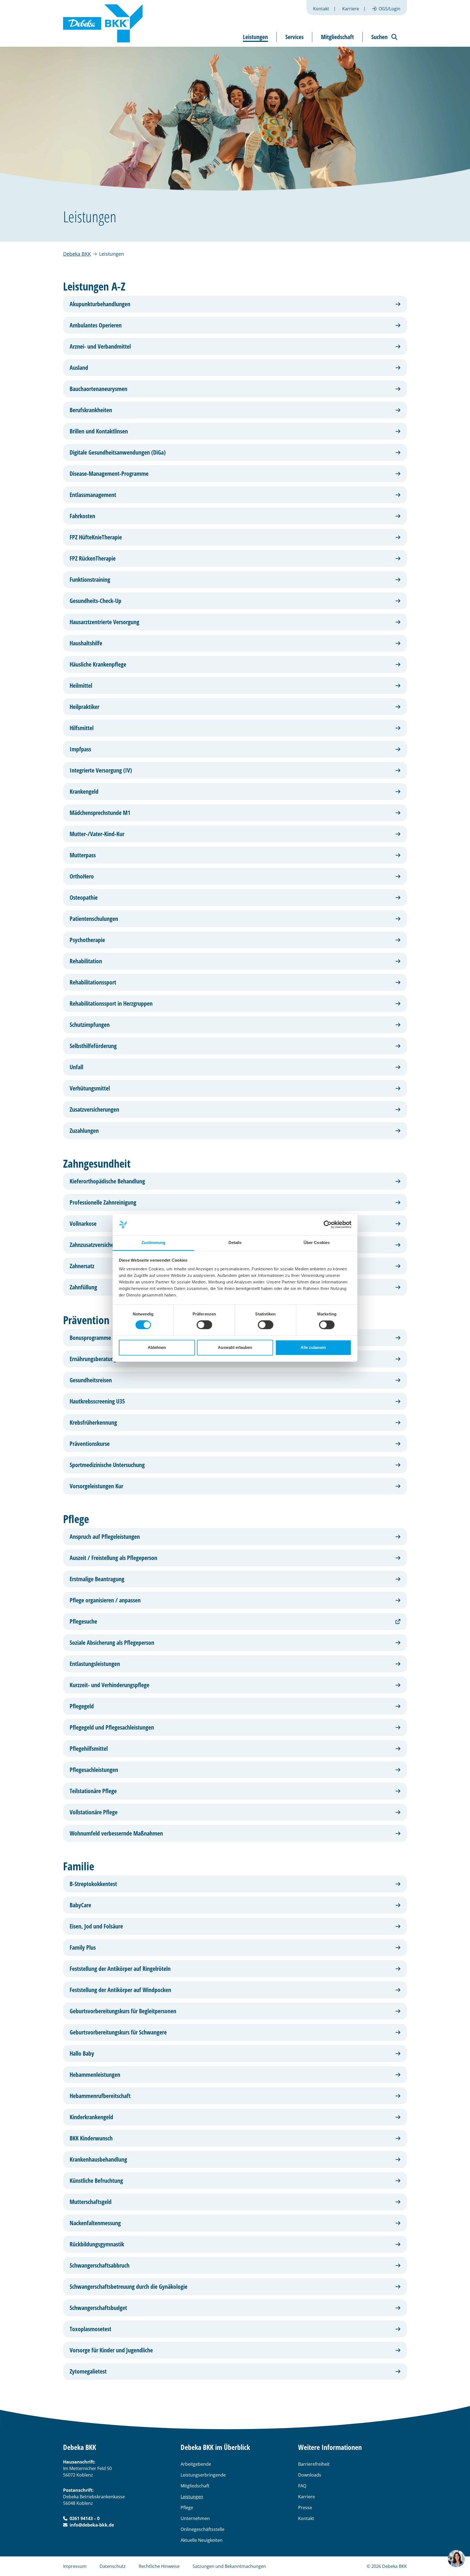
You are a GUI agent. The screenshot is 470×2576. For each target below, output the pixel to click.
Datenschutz (113, 2566)
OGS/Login (389, 9)
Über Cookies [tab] (317, 1242)
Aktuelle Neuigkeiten (202, 2540)
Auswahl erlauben (235, 1347)
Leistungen (192, 2497)
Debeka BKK (77, 254)
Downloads (310, 2475)
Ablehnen (157, 1347)
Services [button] (294, 37)
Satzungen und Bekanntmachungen (229, 2566)
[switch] (204, 1325)
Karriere (351, 9)
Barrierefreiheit (314, 2464)
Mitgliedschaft (195, 2486)
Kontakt (321, 9)
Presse (305, 2508)
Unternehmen (195, 2518)
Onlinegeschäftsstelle (202, 2529)
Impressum (75, 2566)
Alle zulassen (313, 1347)
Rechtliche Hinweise (159, 2566)
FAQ (302, 2486)
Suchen (379, 37)
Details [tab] (235, 1242)
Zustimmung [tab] (154, 1242)
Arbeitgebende (196, 2464)
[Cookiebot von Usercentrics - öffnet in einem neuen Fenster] (328, 1225)
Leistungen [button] (255, 37)
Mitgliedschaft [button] (337, 37)
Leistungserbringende (203, 2475)
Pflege (187, 2508)
